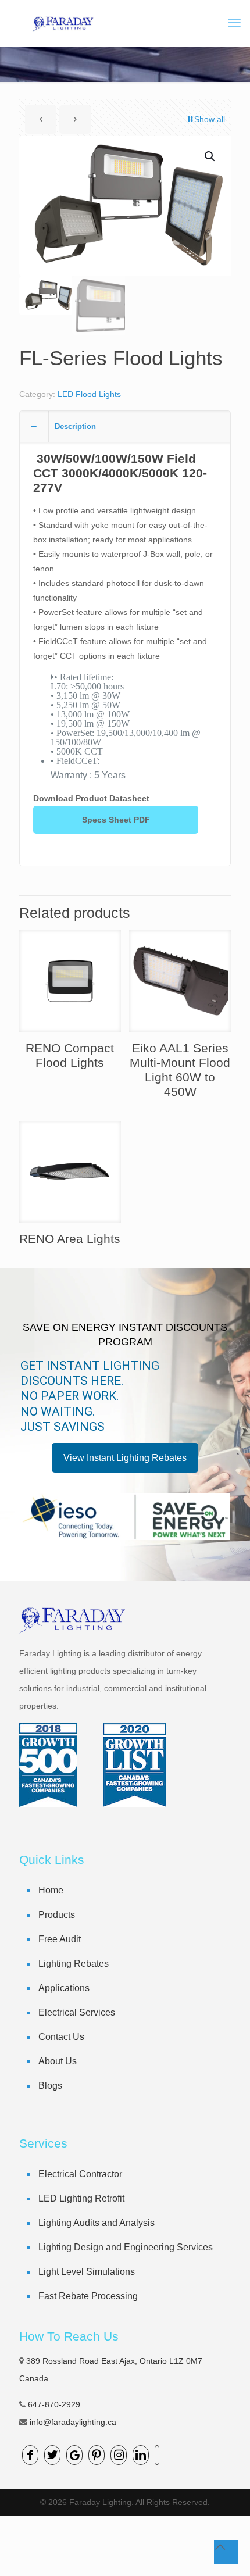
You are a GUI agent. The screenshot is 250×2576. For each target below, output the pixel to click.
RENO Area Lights (70, 1239)
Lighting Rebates (74, 1964)
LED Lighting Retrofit (81, 2198)
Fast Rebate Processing (88, 2296)
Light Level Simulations (87, 2272)
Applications (64, 1988)
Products (57, 1915)
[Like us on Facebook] (30, 2455)
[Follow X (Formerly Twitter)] (52, 2455)
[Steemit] (157, 2455)
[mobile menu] (234, 23)
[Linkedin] (141, 2455)
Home (51, 1890)
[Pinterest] (97, 2455)
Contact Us (61, 2037)
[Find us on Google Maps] (74, 2455)
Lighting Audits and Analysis (97, 2223)
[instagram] (119, 2455)
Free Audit (60, 1939)
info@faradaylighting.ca (73, 2422)
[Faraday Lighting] (63, 23)
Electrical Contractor (80, 2174)
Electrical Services (77, 2012)
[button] (210, 156)
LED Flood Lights (89, 394)
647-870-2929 (54, 2404)
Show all (210, 119)
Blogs (50, 2086)
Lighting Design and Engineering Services (126, 2247)
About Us (58, 2061)
